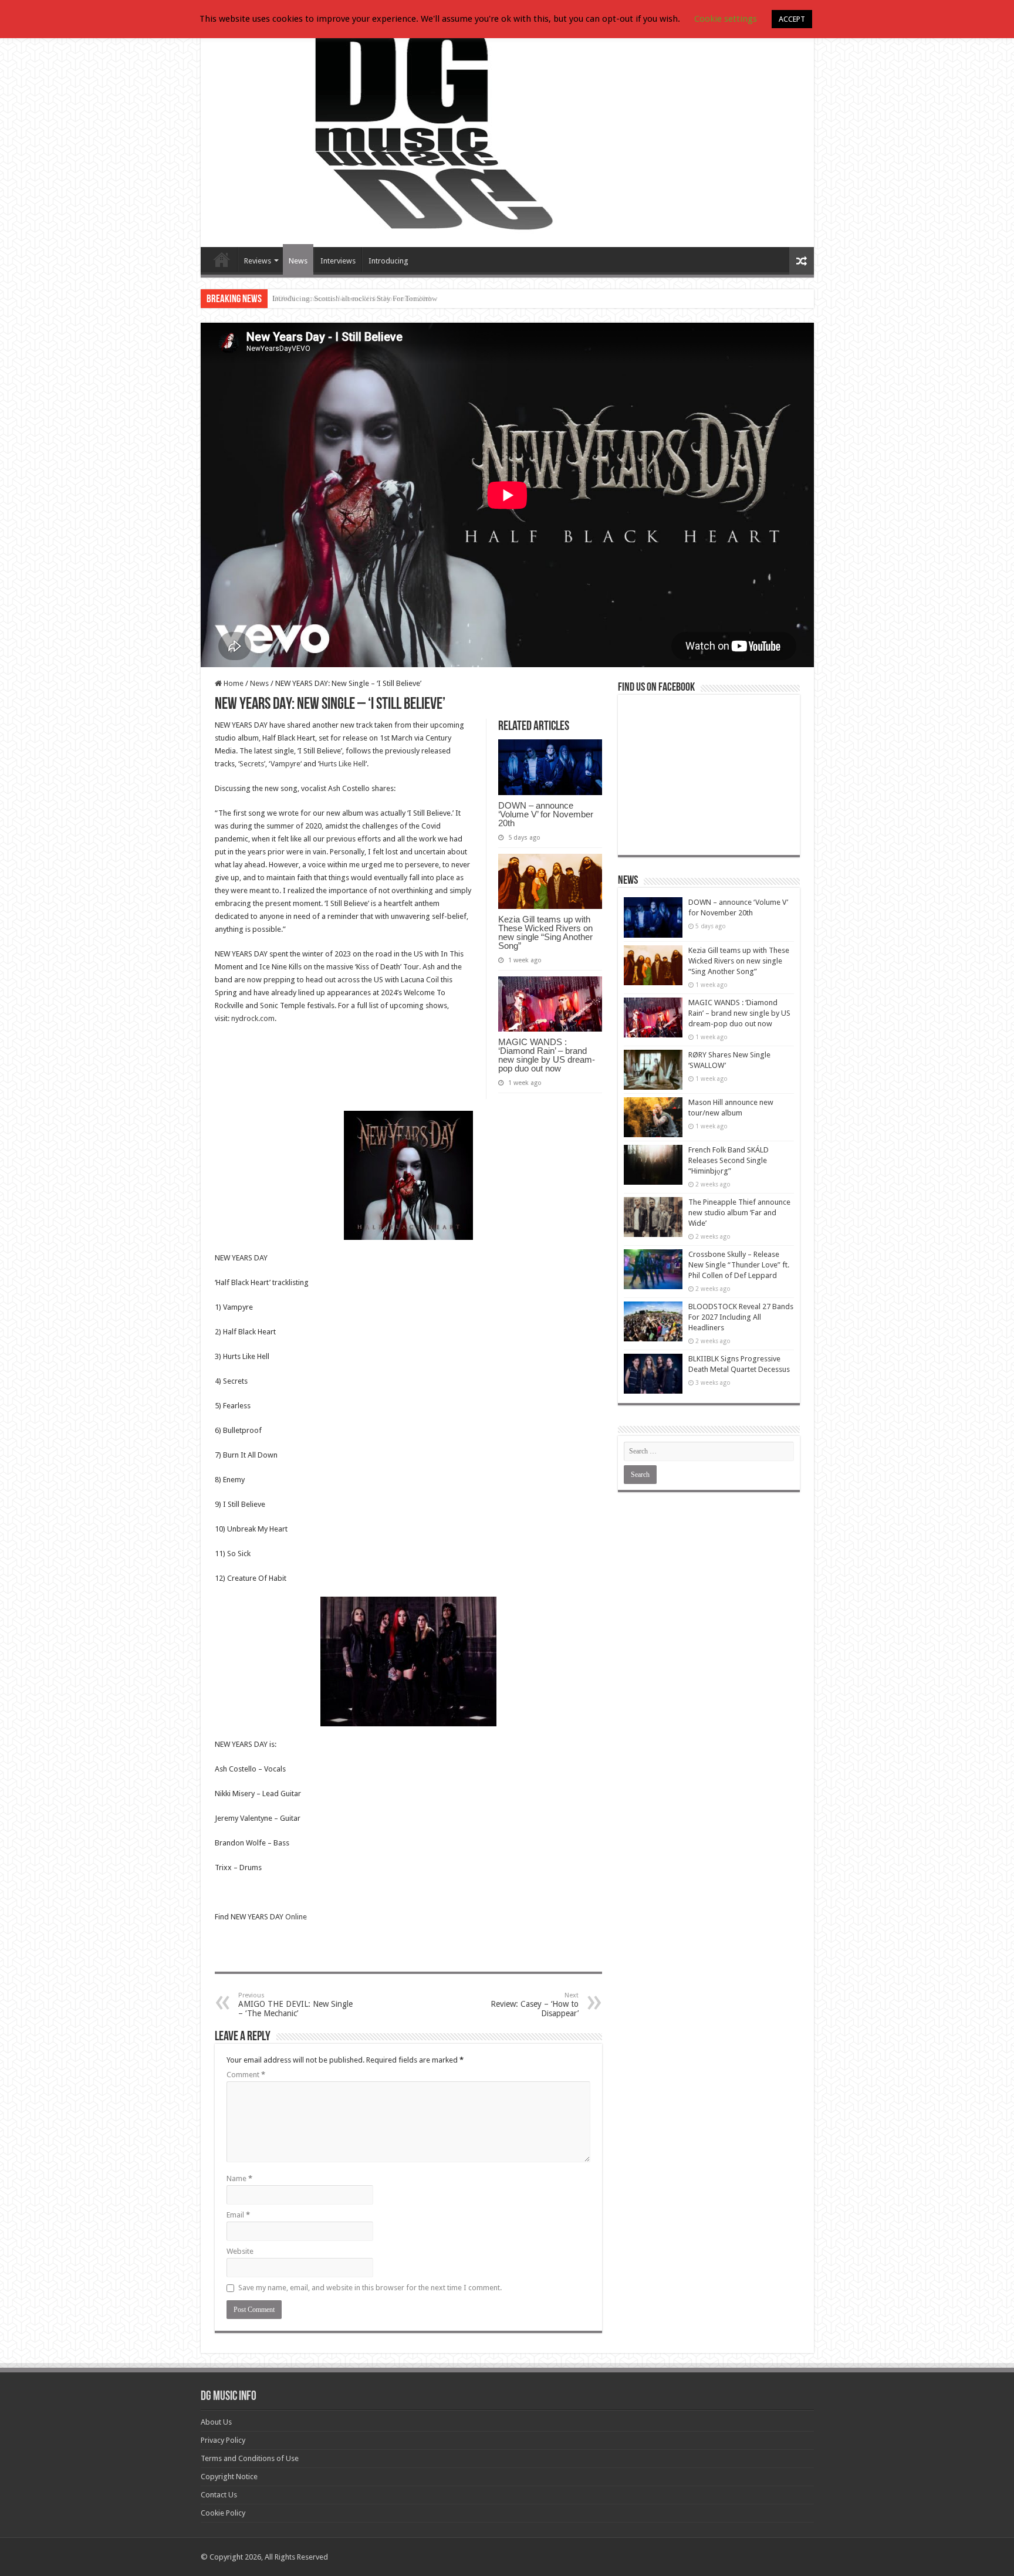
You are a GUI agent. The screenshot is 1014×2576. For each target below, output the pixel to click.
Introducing (388, 261)
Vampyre (285, 764)
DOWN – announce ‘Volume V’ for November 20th (546, 814)
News (298, 261)
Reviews (258, 261)
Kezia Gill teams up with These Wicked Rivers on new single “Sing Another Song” (545, 932)
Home (233, 683)
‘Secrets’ (252, 764)
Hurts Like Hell (342, 764)
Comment (246, 2075)
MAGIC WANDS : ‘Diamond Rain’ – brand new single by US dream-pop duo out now (547, 1055)
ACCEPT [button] (792, 19)
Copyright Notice (229, 2477)
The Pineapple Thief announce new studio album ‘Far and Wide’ (739, 1213)
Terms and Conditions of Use (250, 2458)
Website (240, 2251)
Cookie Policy (223, 2513)
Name (239, 2178)
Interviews (338, 261)
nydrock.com (253, 1018)
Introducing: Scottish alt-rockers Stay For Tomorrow (355, 298)
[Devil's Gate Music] (507, 130)
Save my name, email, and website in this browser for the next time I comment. (370, 2288)
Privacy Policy (223, 2440)
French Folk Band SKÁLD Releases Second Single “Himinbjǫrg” (729, 1160)
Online (296, 1917)
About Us (216, 2422)
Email (238, 2215)
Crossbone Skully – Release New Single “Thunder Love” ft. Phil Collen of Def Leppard (739, 1265)
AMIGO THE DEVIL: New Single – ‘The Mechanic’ (295, 2005)
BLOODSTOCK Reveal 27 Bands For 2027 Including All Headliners (741, 1317)
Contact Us (219, 2495)
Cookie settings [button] (726, 19)
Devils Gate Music (222, 259)
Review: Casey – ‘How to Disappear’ (535, 2005)
